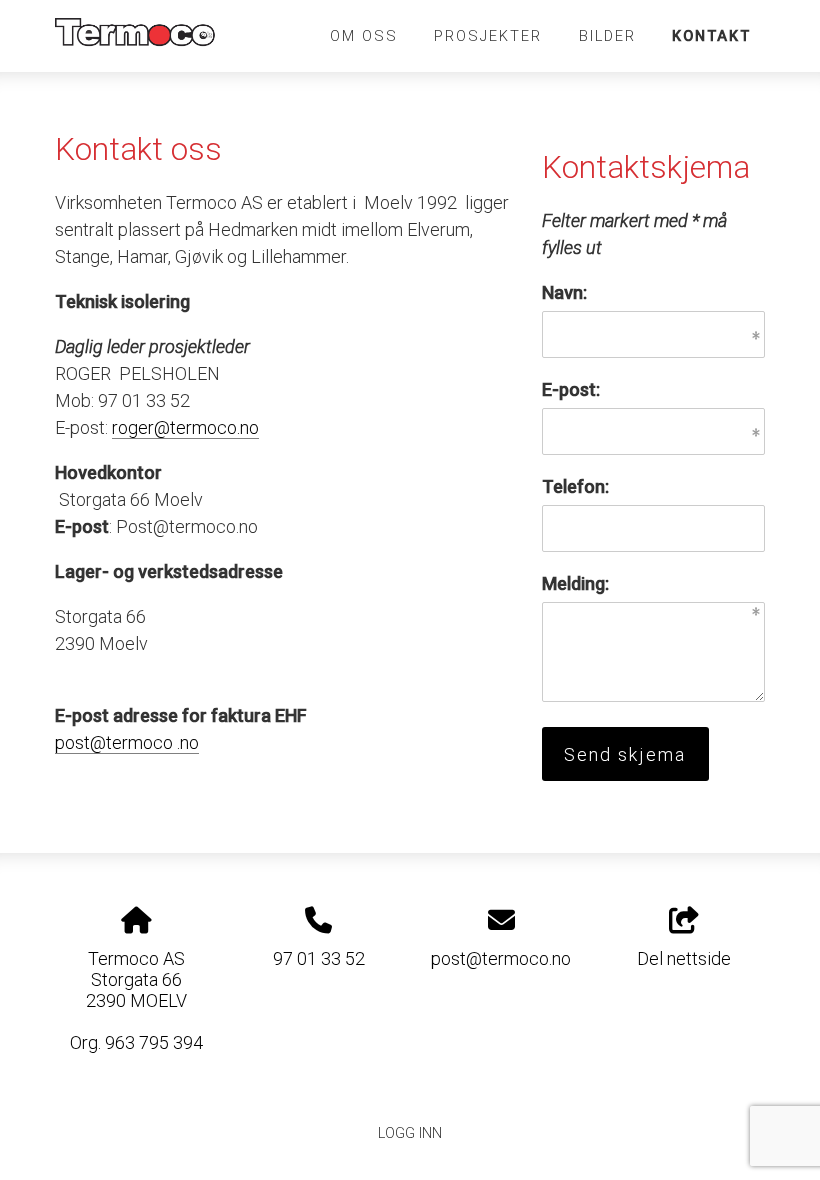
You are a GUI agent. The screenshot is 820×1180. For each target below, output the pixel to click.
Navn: (564, 292)
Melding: (575, 583)
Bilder (607, 36)
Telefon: (575, 486)
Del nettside (684, 958)
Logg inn (410, 1133)
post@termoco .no (127, 742)
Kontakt (711, 36)
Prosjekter (488, 36)
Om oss (364, 36)
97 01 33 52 (319, 958)
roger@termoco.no (185, 427)
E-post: (571, 389)
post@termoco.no (501, 958)
